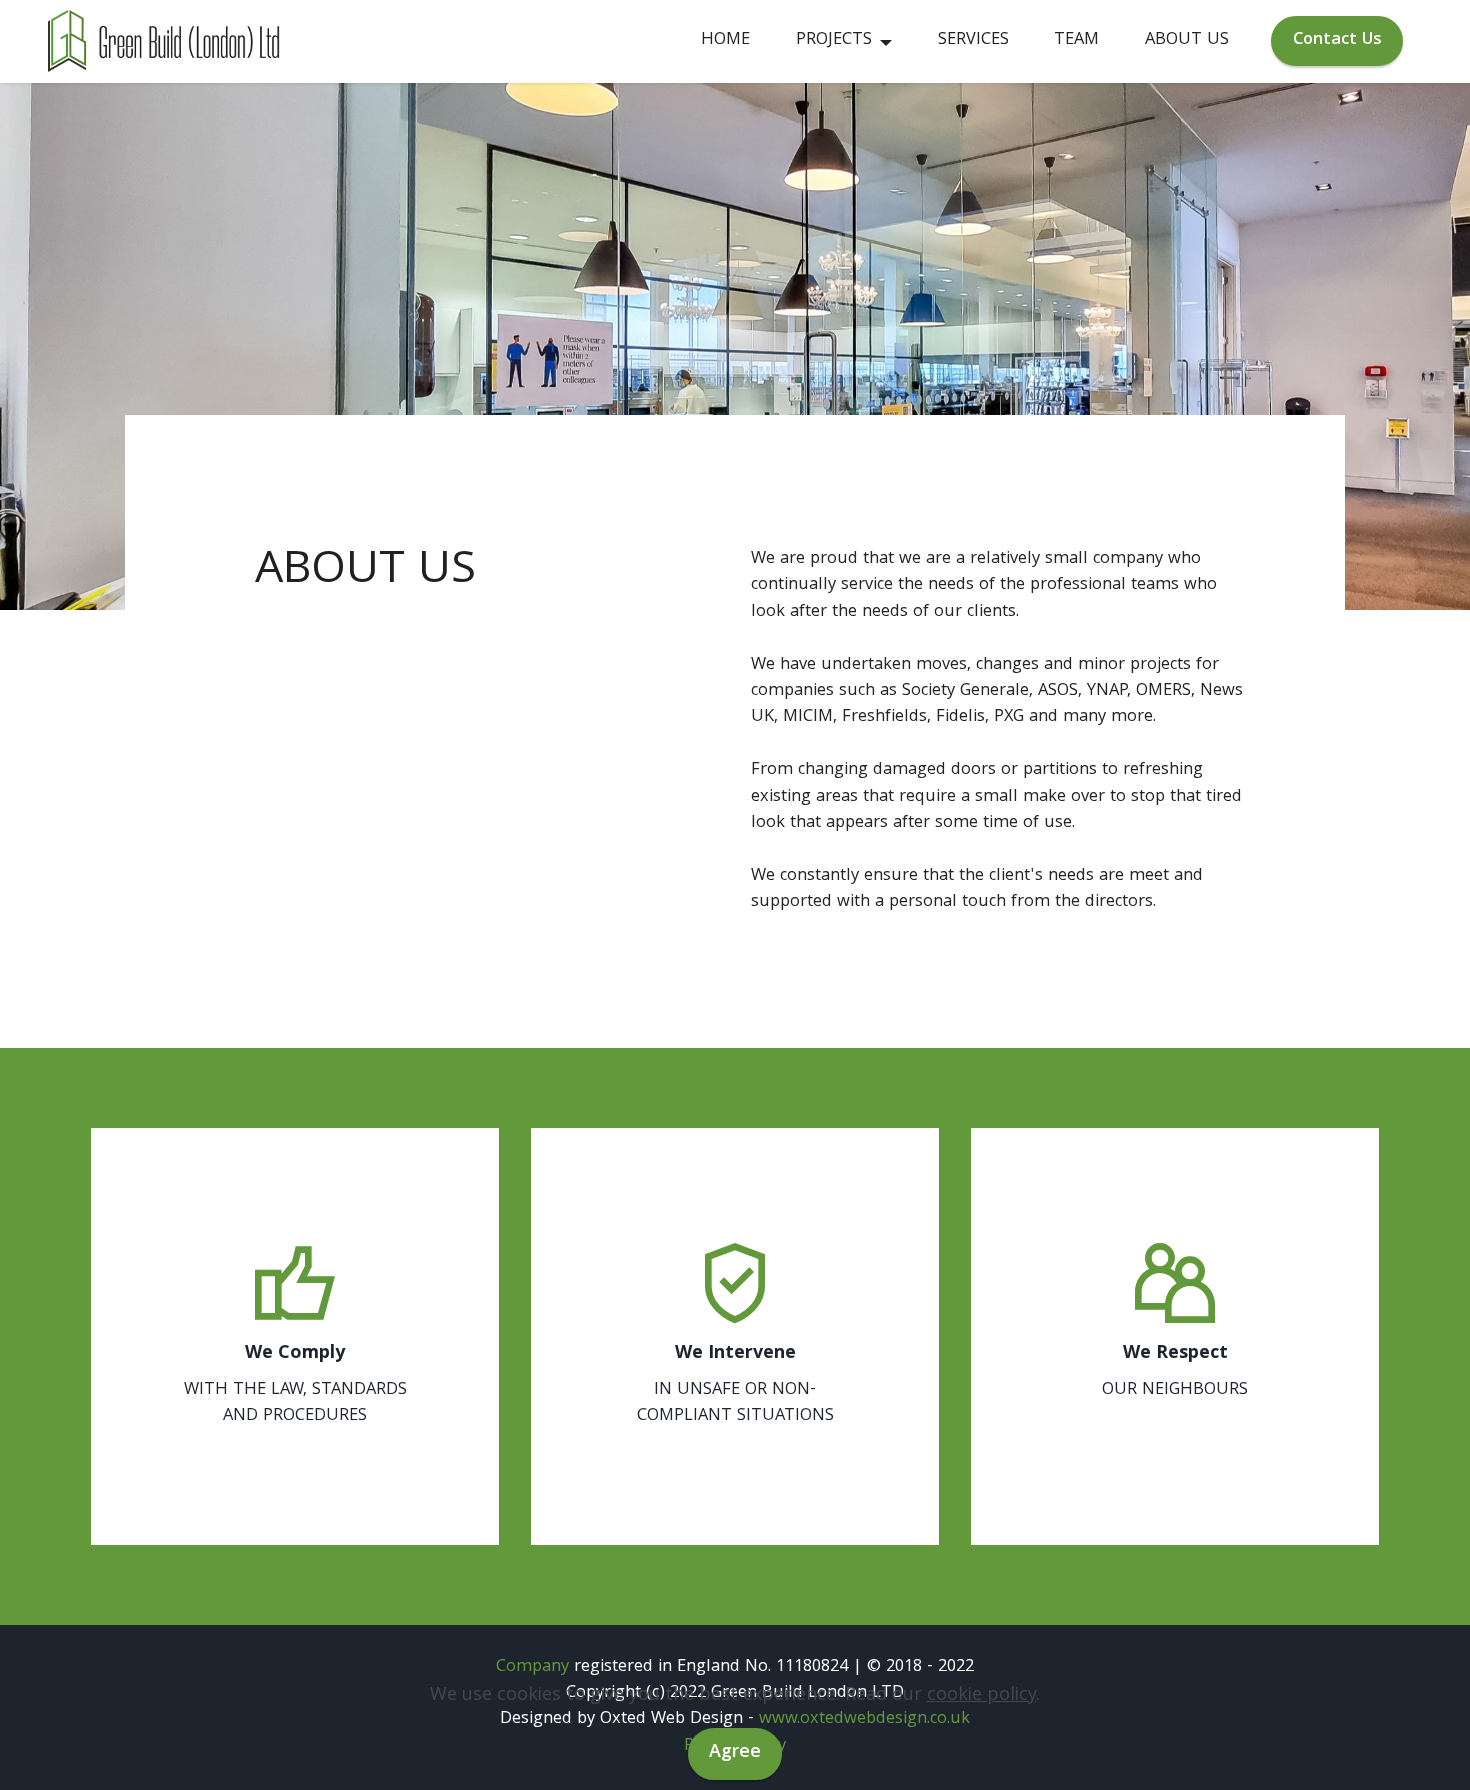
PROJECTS (834, 41)
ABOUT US (1187, 41)
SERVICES (973, 41)
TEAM (1076, 41)
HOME (725, 41)
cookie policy (981, 1696)
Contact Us (1337, 40)
